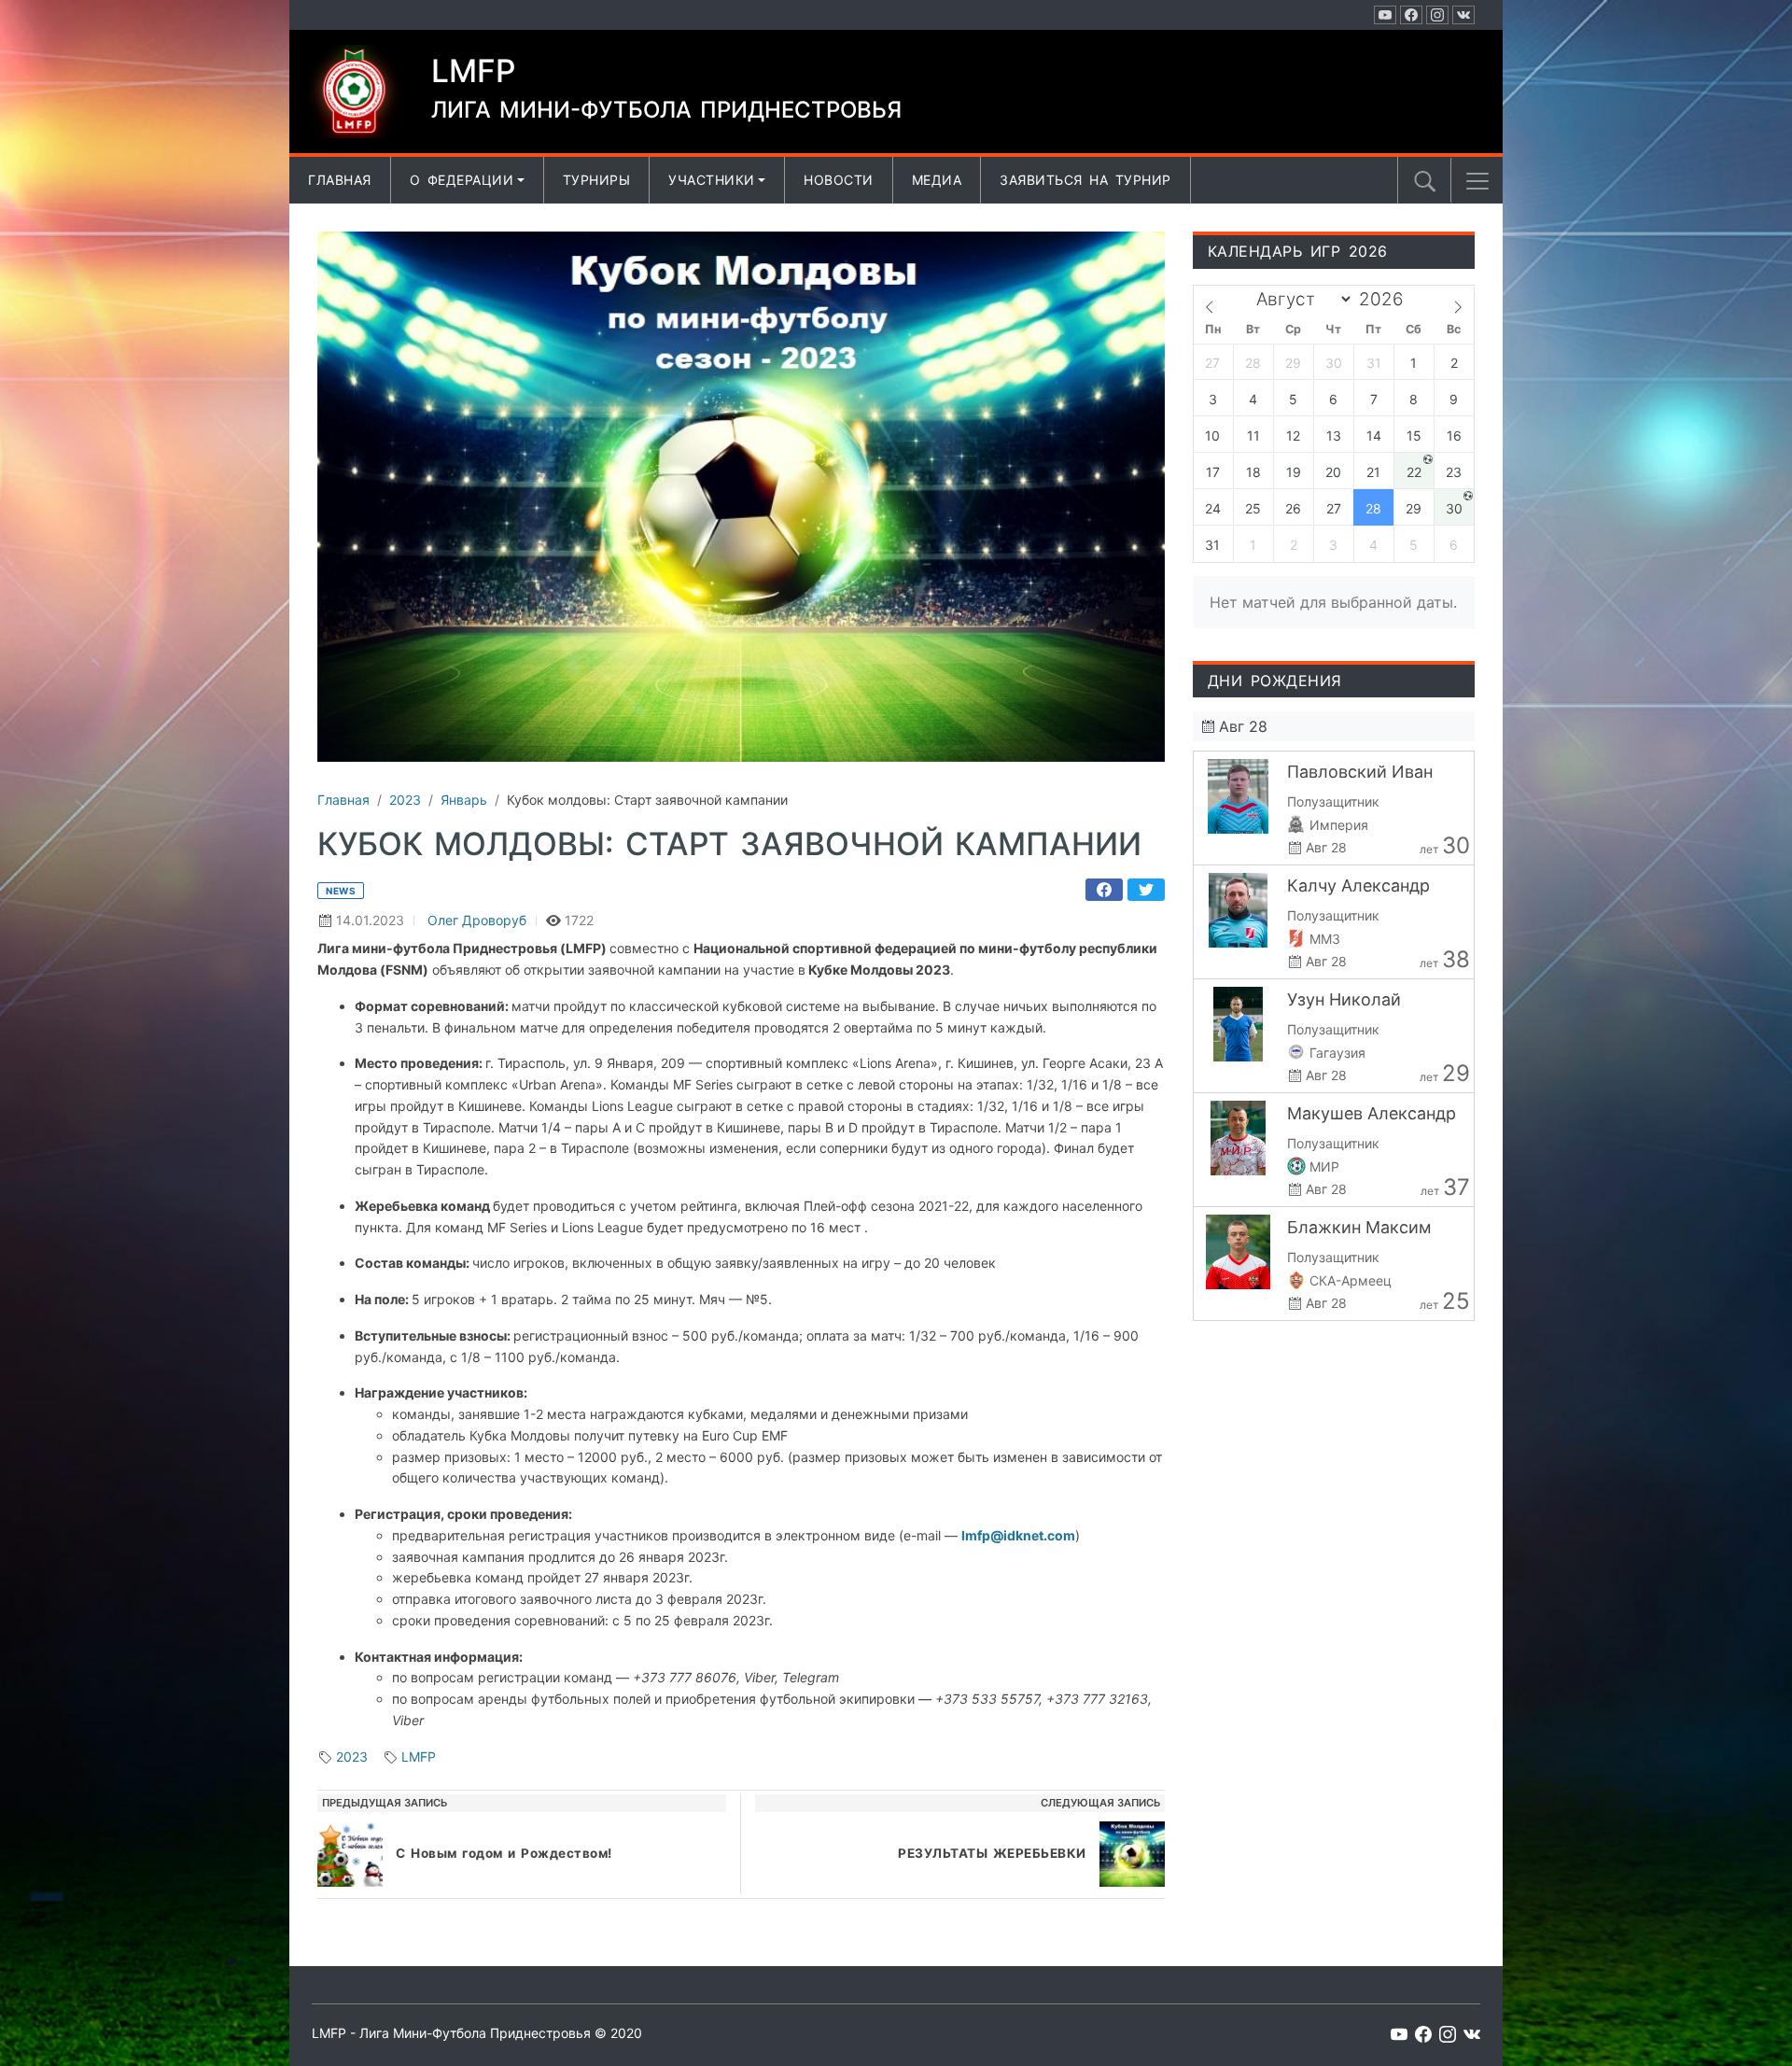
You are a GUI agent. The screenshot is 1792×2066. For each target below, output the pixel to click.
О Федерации (462, 180)
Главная (340, 180)
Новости (839, 180)
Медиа (937, 180)
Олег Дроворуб (477, 920)
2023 (352, 1757)
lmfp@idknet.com (1018, 1535)
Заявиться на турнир (1085, 180)
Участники (712, 180)
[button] (1477, 181)
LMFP (419, 1757)
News (341, 891)
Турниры (597, 180)
